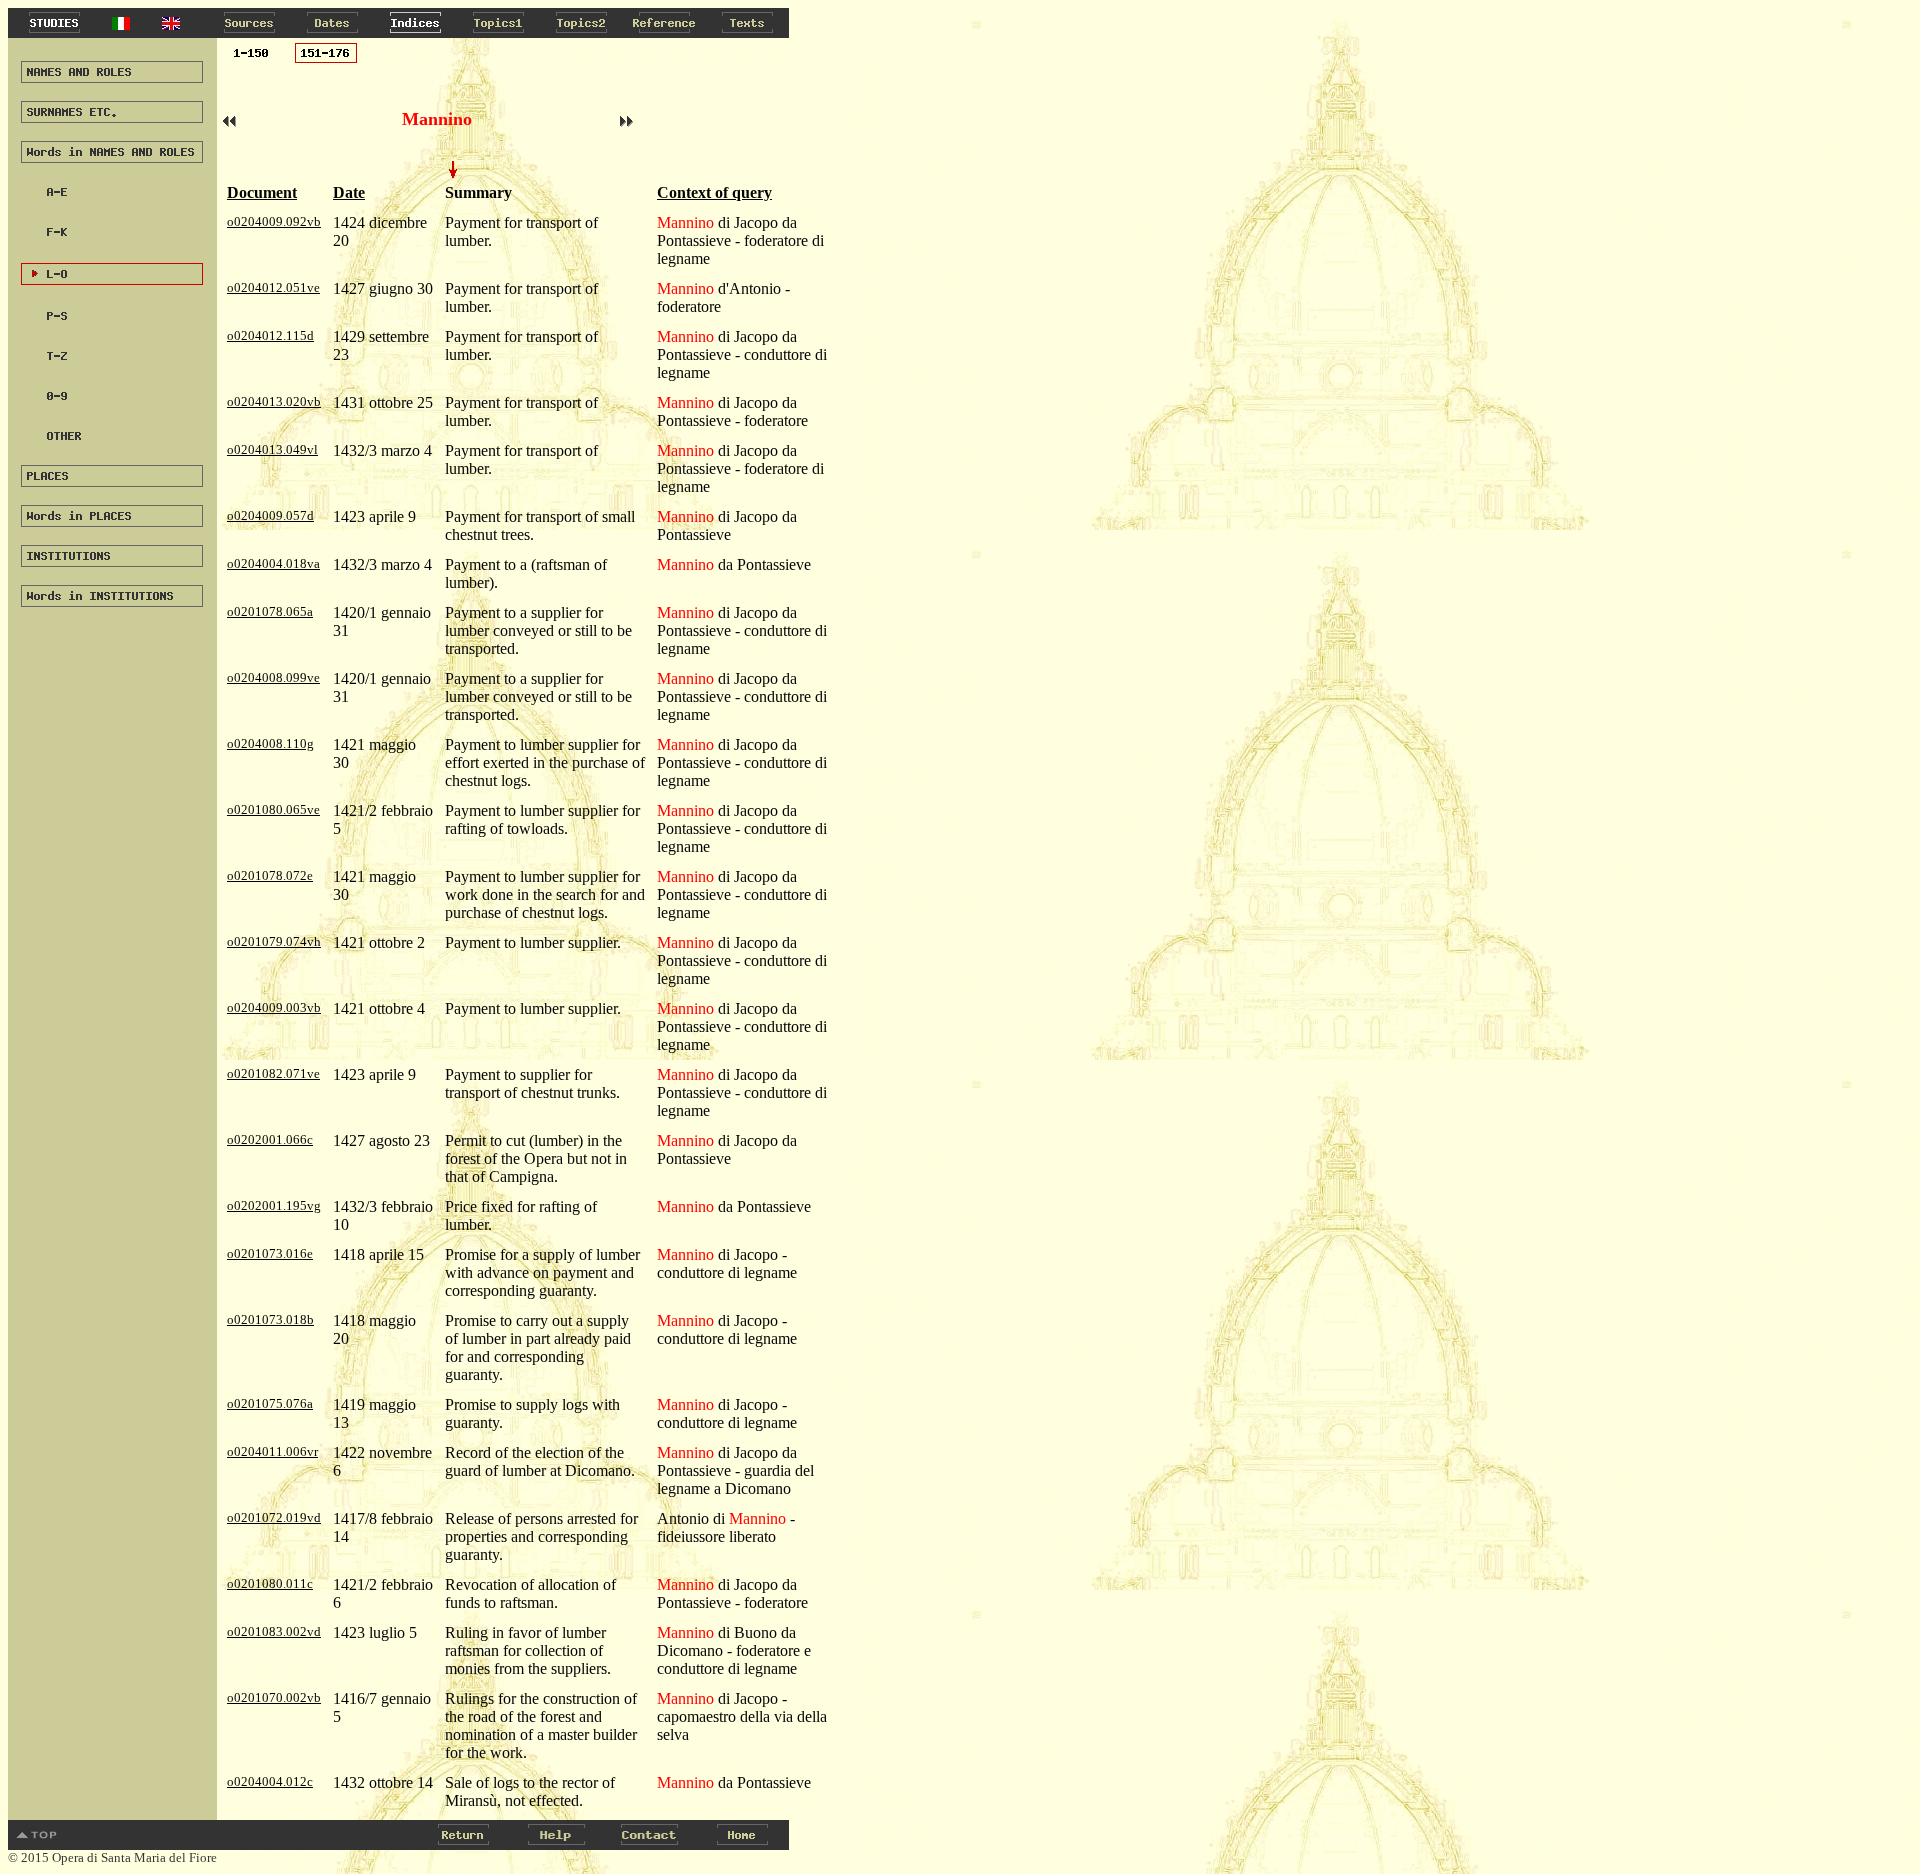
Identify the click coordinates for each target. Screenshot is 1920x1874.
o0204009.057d (270, 515)
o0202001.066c (270, 1139)
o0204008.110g (270, 743)
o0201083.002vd (274, 1631)
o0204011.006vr (272, 1451)
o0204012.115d (270, 335)
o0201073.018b (270, 1319)
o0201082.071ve (273, 1073)
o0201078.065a (270, 611)
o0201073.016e (270, 1253)
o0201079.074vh (274, 941)
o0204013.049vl (272, 449)
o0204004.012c (270, 1781)
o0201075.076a (270, 1403)
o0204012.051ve (273, 287)
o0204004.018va (273, 563)
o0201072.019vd (274, 1517)
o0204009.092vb (274, 221)
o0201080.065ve (273, 809)
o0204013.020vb (274, 401)
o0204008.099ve (273, 677)
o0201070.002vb (274, 1697)
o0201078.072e (270, 875)
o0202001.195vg (274, 1205)
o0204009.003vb (274, 1007)
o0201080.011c (270, 1583)
